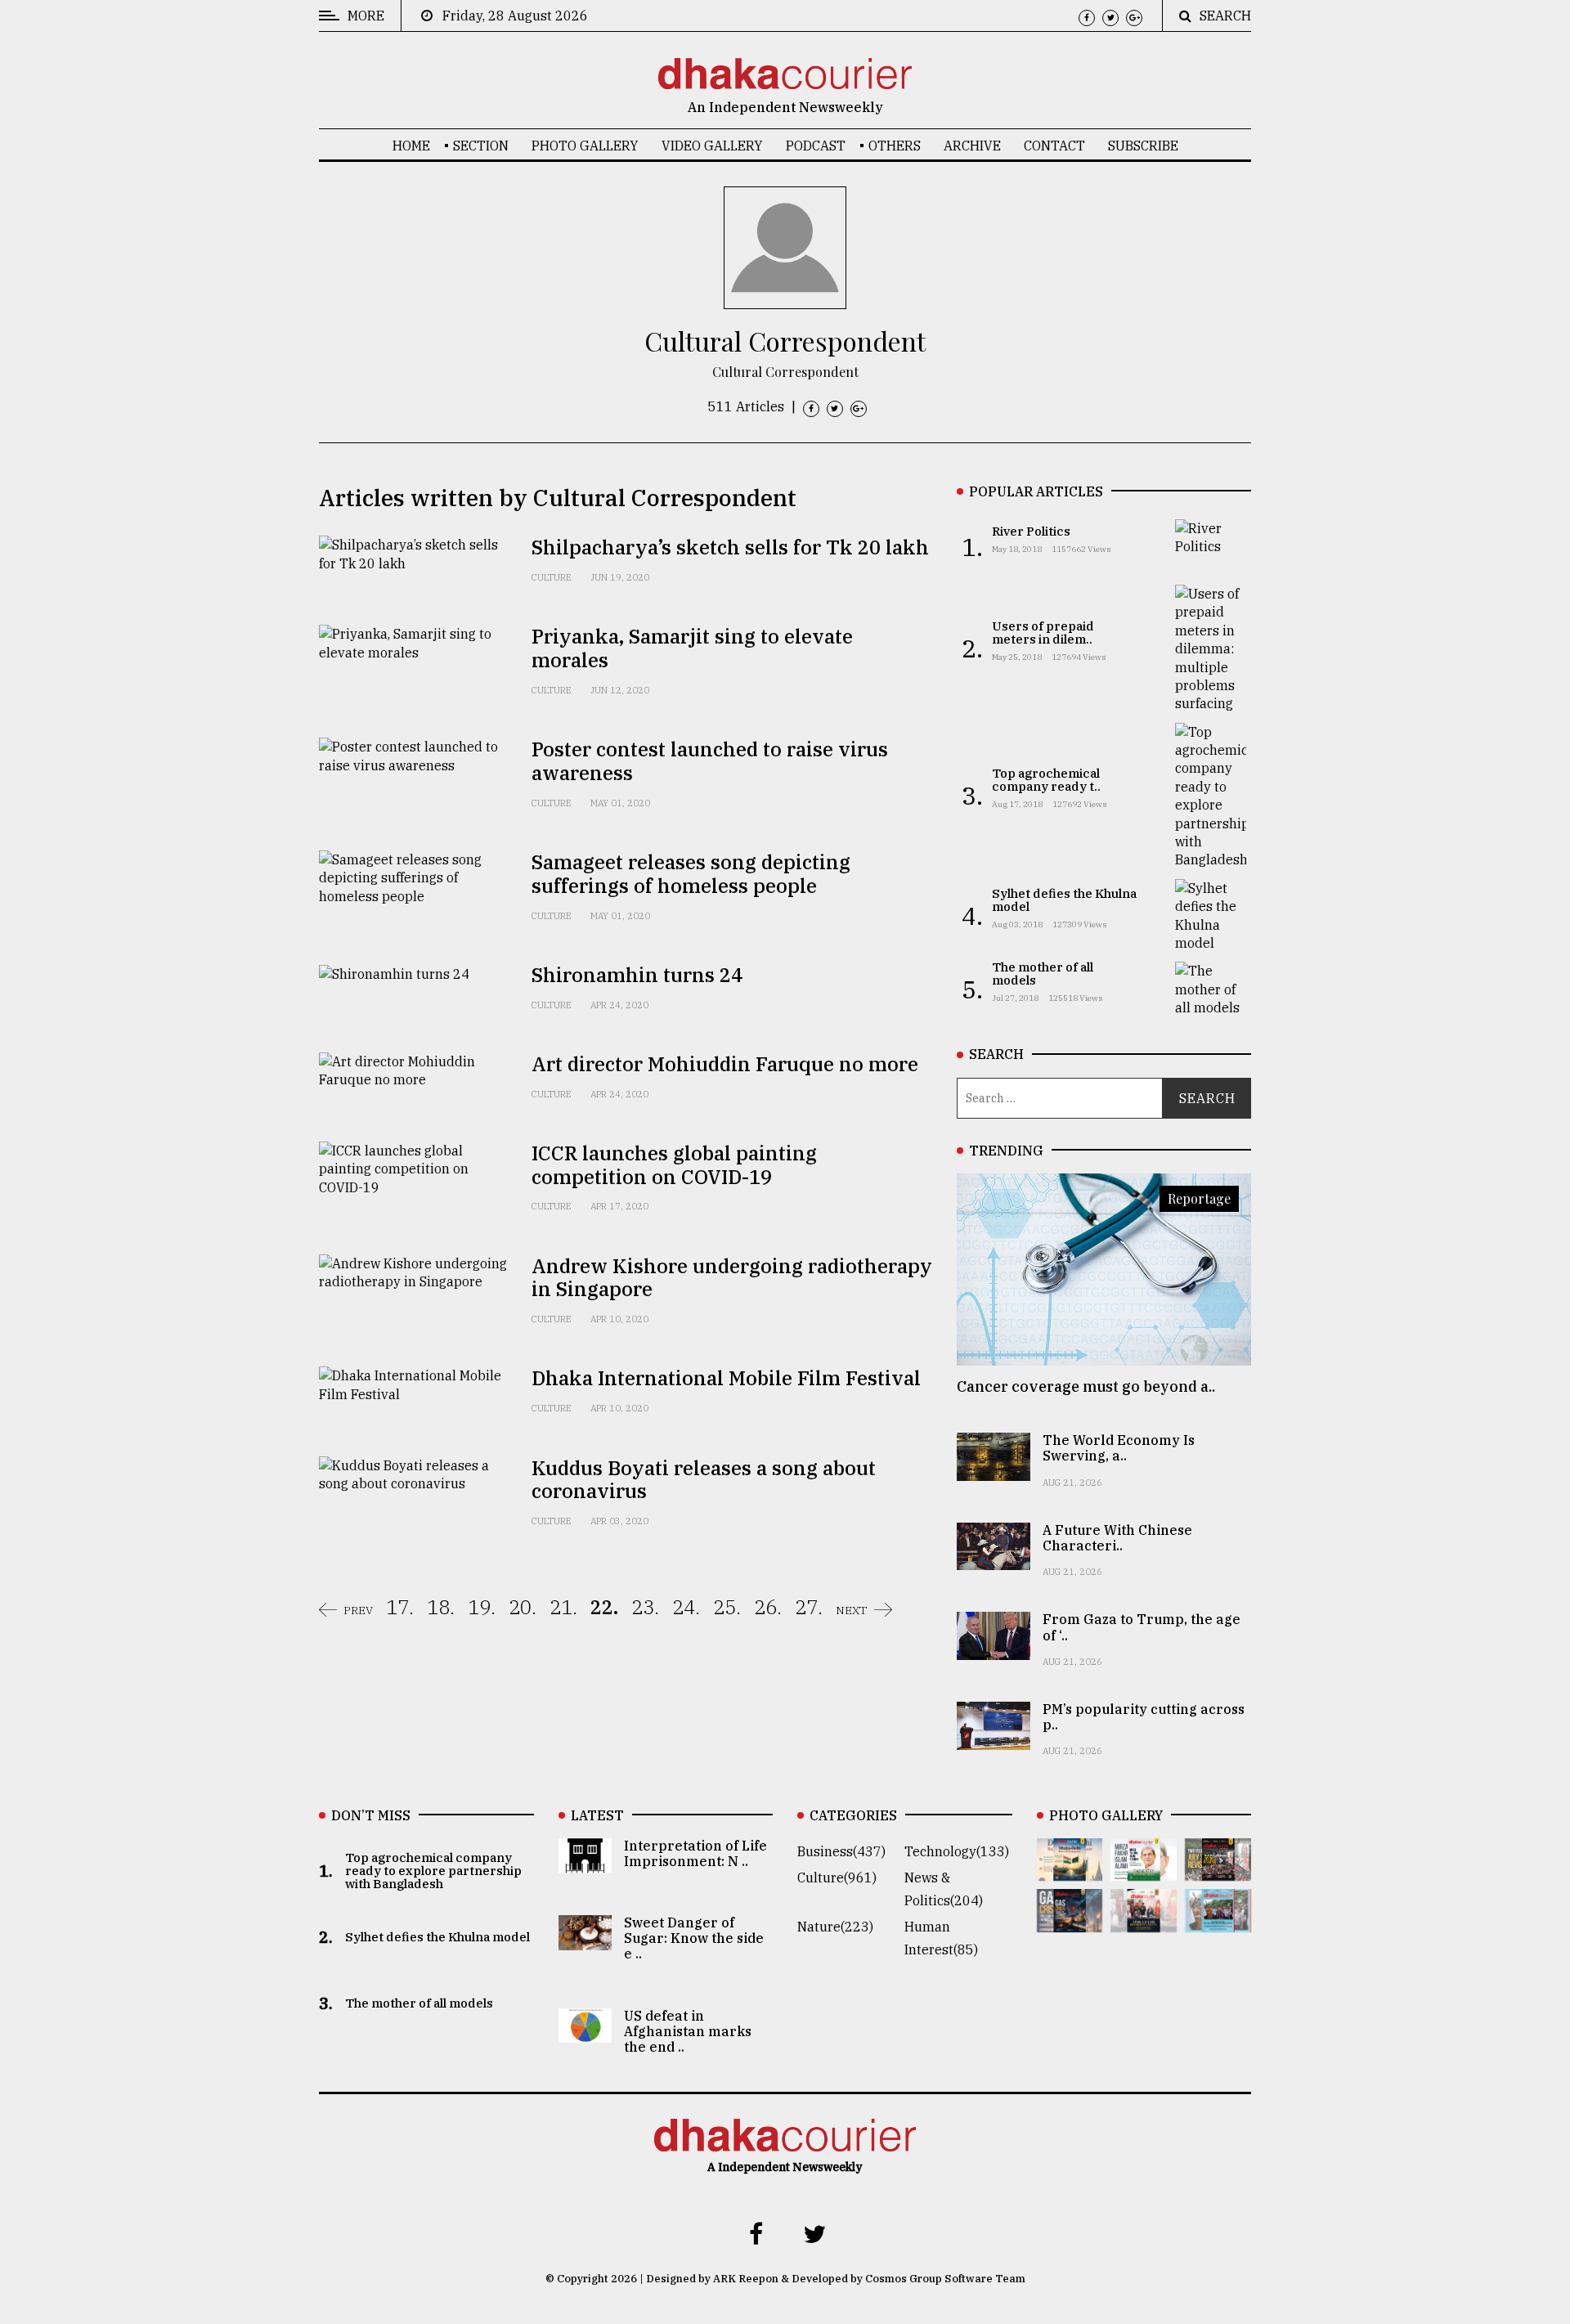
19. (482, 1607)
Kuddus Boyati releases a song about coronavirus (704, 1480)
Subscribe (1143, 146)
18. (441, 1607)
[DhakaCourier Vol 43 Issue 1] (1144, 1921)
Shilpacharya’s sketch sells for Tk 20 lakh (730, 547)
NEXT (852, 1610)
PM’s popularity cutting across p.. (1144, 1717)
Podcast (816, 146)
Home (411, 146)
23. (645, 1607)
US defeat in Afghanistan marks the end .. (688, 2031)
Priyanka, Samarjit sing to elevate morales (692, 648)
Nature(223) (835, 1927)
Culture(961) (837, 1878)
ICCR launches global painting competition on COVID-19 (674, 1165)
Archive (972, 146)
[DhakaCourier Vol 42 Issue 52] (1218, 1921)
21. (563, 1607)
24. (686, 1607)
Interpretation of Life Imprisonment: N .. (695, 1853)
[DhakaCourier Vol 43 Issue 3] (1218, 1869)
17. (400, 1607)
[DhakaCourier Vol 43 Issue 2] (1070, 1921)
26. (768, 1607)
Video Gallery (712, 146)
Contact (1054, 146)
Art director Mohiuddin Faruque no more (725, 1064)
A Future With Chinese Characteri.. (1117, 1538)
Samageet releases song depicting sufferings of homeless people (691, 874)
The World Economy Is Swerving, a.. (1119, 1448)
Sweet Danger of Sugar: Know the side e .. (694, 1938)
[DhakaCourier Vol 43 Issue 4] (1144, 1869)
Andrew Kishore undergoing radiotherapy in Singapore (732, 1278)
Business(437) (841, 1851)
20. (523, 1607)
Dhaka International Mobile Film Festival (726, 1378)
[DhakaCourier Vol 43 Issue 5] (1070, 1869)
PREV (358, 1610)
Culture (552, 577)
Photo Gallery (585, 146)
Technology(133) (957, 1851)
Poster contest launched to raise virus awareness (710, 761)
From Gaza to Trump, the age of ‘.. (1142, 1627)
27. (809, 1607)
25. (727, 1607)
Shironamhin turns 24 (637, 975)
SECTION (481, 146)
